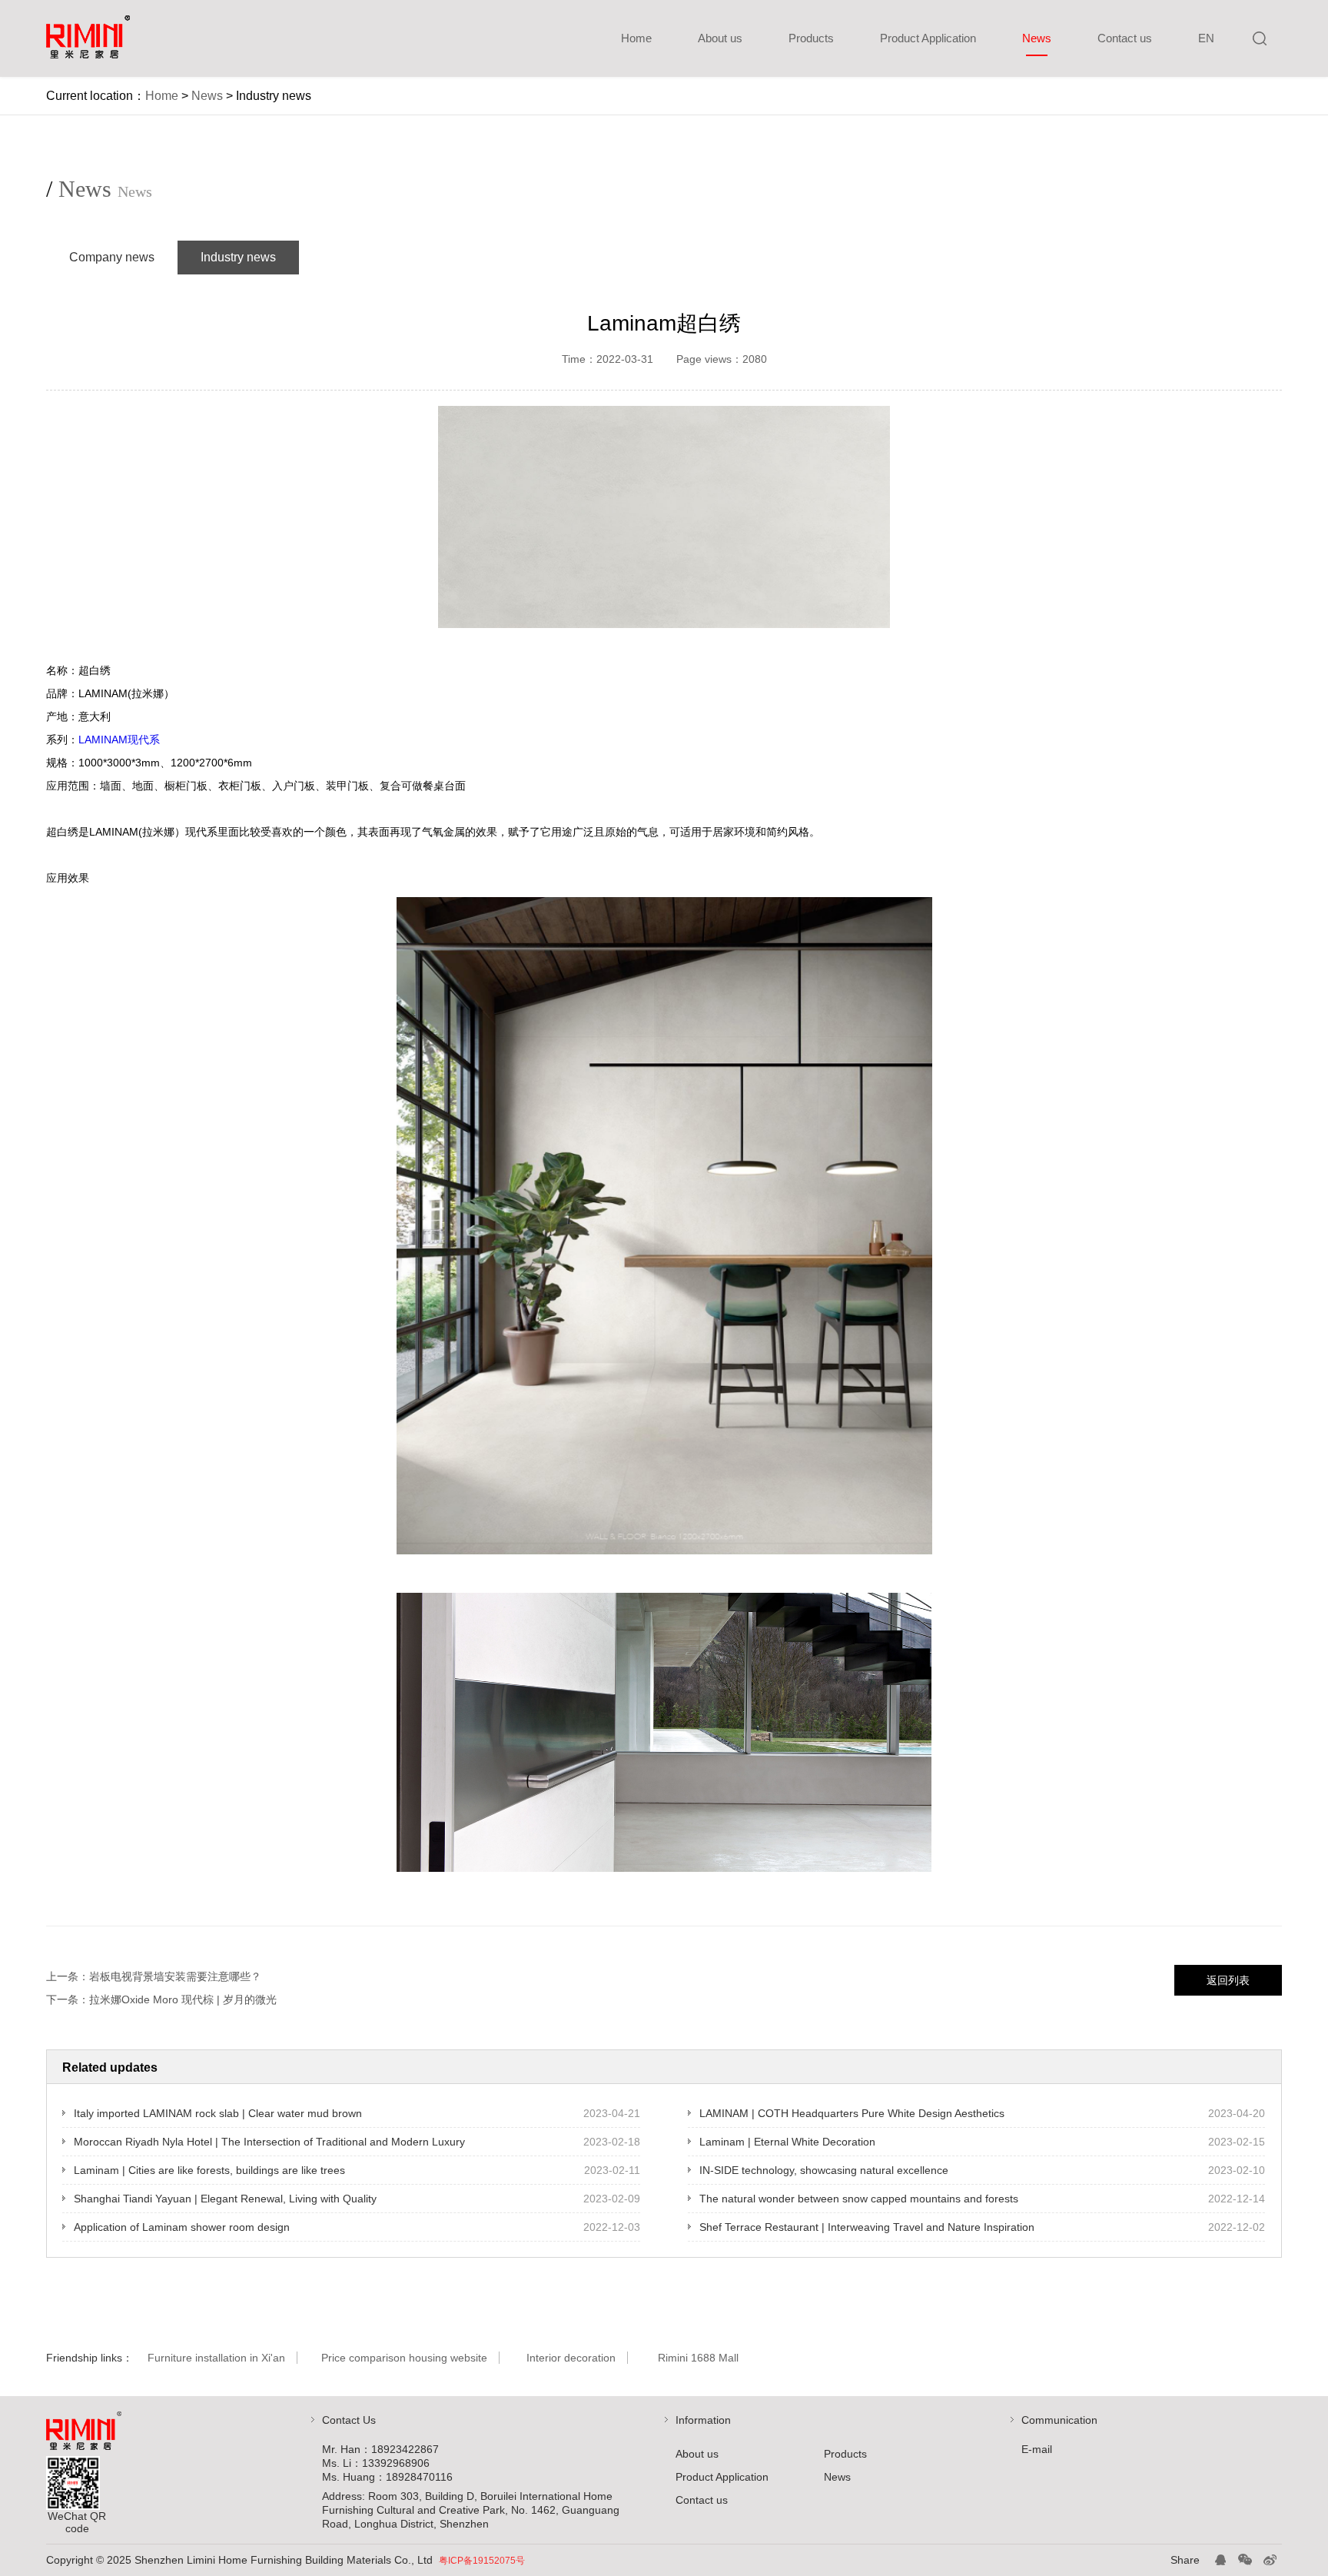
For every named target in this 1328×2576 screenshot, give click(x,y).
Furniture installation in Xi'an (216, 2358)
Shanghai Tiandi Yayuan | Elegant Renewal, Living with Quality (225, 2199)
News (1037, 38)
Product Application (928, 38)
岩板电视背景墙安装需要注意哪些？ (175, 1976)
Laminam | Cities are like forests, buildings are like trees (209, 2170)
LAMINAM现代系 (119, 740)
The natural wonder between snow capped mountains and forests (859, 2199)
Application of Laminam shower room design (182, 2227)
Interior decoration (571, 2358)
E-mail (1037, 2449)
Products (811, 38)
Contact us (1125, 38)
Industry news (238, 257)
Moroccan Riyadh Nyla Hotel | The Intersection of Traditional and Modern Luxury (269, 2142)
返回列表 (1228, 1980)
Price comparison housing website (404, 2358)
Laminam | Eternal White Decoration (787, 2142)
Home (636, 38)
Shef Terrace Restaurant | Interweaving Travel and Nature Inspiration (867, 2227)
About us (720, 38)
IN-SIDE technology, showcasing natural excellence (824, 2170)
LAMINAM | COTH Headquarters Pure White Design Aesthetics (852, 2113)
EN (1206, 38)
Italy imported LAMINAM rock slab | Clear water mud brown (218, 2113)
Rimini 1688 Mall (698, 2358)
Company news (112, 257)
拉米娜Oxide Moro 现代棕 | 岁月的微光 (183, 1999)
